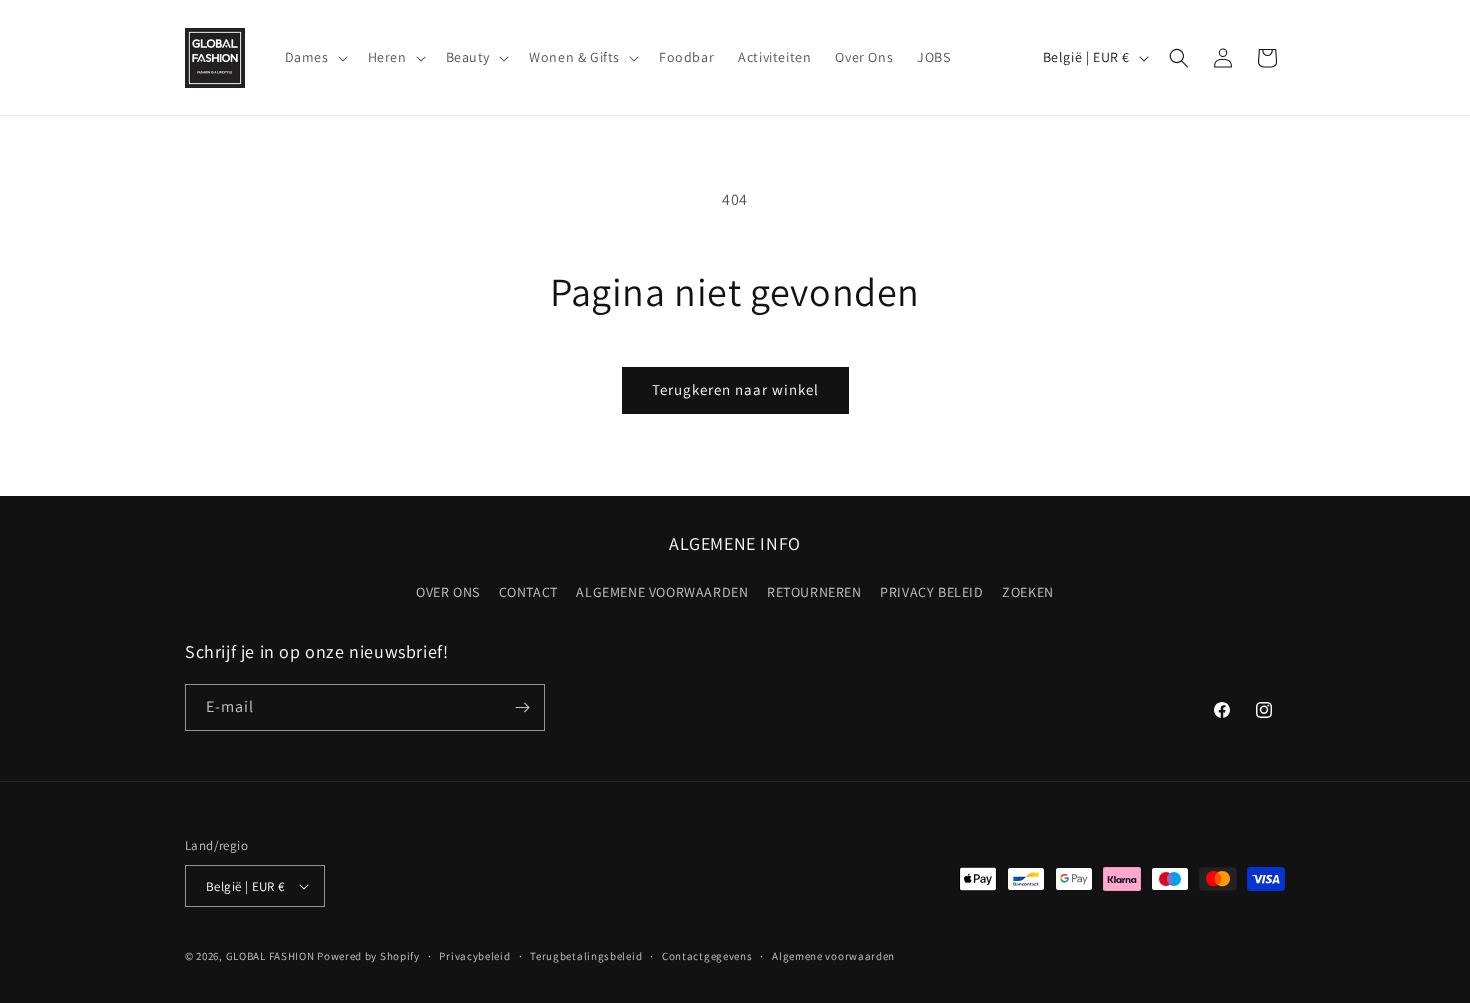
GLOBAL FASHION (270, 956)
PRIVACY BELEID (931, 592)
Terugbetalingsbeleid (586, 956)
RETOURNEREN (814, 592)
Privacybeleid (474, 956)
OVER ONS (448, 592)
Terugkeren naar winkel (735, 389)
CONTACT (528, 592)
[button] (314, 57)
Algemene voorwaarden (833, 956)
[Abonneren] (522, 707)
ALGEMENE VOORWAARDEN (662, 592)
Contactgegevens (707, 956)
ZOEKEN (1028, 592)
